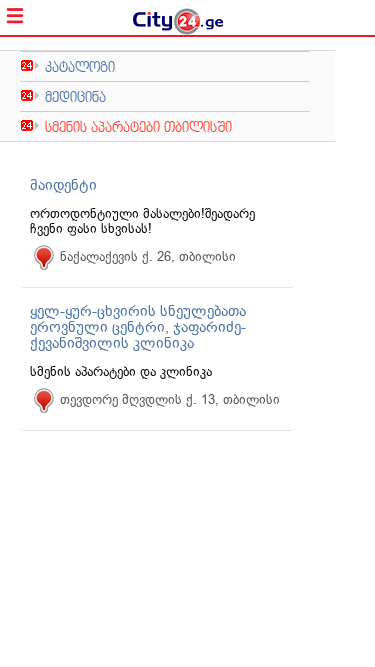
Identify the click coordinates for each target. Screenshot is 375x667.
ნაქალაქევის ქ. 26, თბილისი (148, 256)
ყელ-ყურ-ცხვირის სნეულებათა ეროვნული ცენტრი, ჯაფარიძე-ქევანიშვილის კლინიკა (138, 327)
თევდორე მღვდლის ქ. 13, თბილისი (170, 399)
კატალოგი (80, 66)
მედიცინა (75, 96)
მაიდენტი (63, 185)
